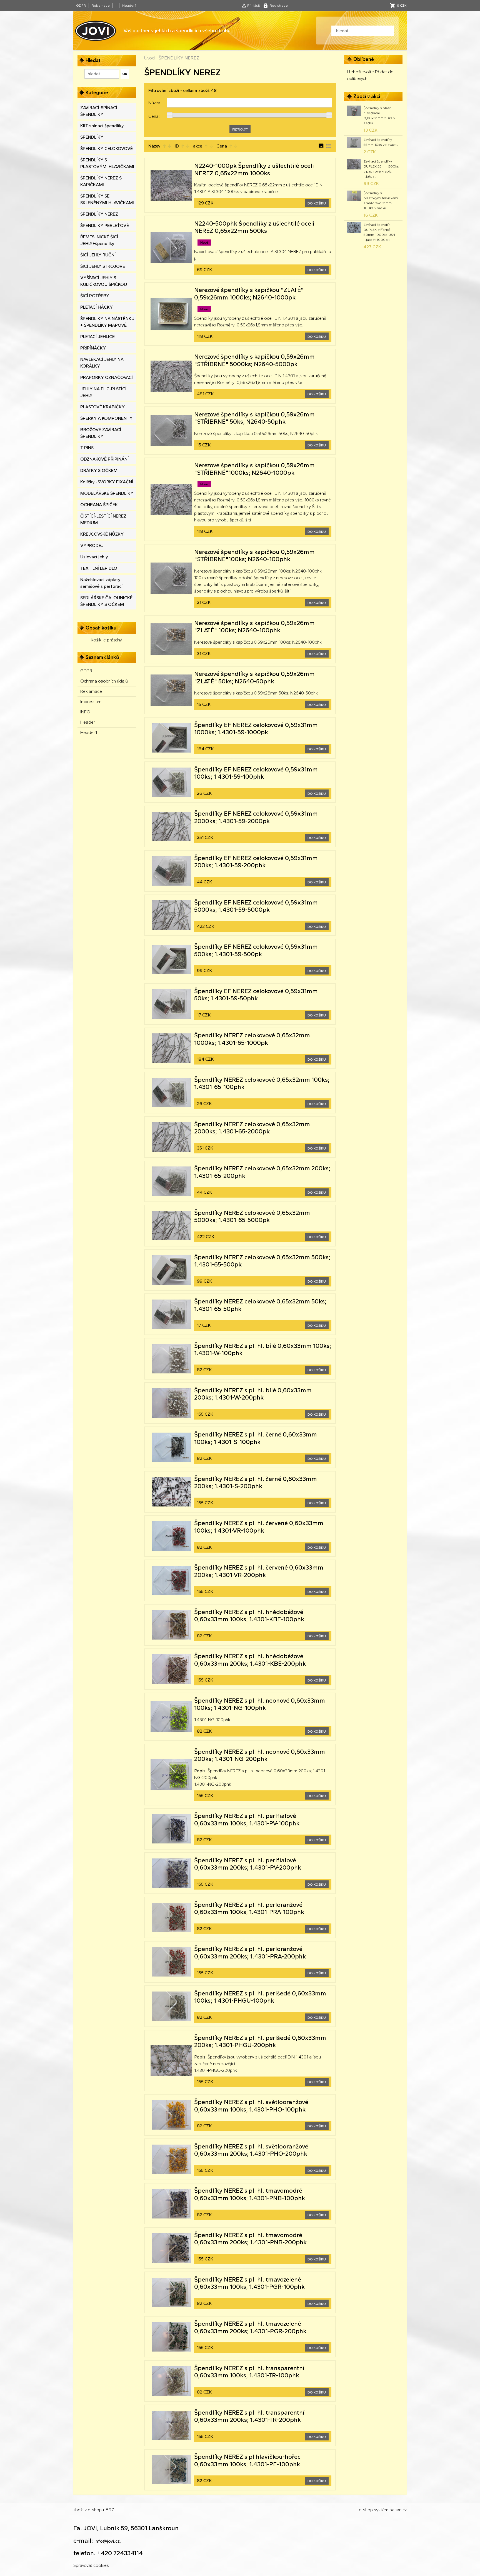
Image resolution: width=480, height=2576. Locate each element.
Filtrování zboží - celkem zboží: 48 (182, 90)
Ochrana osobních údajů (104, 681)
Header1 (129, 6)
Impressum (91, 702)
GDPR (81, 6)
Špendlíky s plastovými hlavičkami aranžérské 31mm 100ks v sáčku (381, 201)
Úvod (149, 58)
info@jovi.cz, (108, 2541)
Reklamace (101, 6)
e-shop (366, 2510)
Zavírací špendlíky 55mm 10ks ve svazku (381, 142)
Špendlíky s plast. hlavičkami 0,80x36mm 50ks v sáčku (379, 116)
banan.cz (398, 2510)
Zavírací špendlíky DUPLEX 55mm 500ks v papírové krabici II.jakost (381, 169)
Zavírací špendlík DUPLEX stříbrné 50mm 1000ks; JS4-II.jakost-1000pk (380, 232)
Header (88, 722)
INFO (85, 712)
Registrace (279, 6)
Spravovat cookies (91, 2565)
